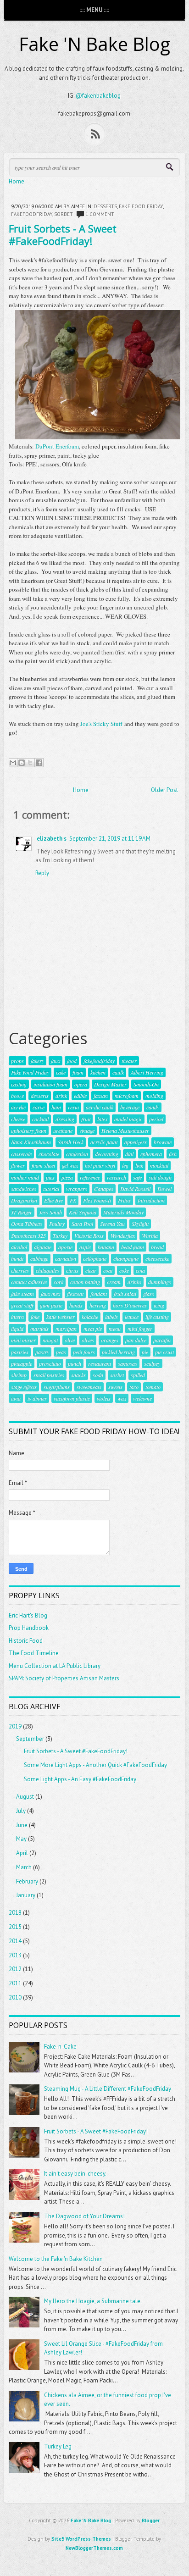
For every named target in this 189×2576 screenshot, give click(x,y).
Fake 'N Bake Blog (94, 44)
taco (134, 1387)
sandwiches (24, 1189)
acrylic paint (104, 1142)
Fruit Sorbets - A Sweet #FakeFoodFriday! (63, 234)
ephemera (151, 1154)
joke (35, 1317)
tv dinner (37, 1398)
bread (157, 1247)
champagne (126, 1258)
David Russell (135, 1189)
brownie (163, 1142)
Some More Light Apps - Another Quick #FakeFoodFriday (95, 1765)
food (72, 1061)
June (22, 1825)
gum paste (51, 1305)
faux (56, 1061)
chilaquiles (47, 1270)
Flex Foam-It (97, 1200)
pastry (42, 1352)
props (17, 1061)
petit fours (84, 1352)
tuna (16, 1398)
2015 (15, 1927)
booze (17, 1096)
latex (102, 1119)
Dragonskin (24, 1200)
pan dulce (136, 1340)
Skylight (140, 1224)
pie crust (164, 1352)
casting (19, 1084)
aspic (85, 1247)
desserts (105, 206)
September (30, 1739)
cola (140, 1270)
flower (18, 1165)
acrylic (18, 1107)
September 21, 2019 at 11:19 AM (110, 839)
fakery (37, 1061)
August (25, 1797)
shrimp (19, 1375)
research (117, 1177)
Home (17, 181)
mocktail (159, 1165)
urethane (63, 1130)
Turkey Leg (58, 2446)
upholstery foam (29, 1130)
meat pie (93, 1329)
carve (39, 1107)
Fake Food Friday (141, 206)
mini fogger (140, 1329)
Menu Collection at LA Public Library (55, 1666)
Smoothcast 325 (28, 1235)
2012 (15, 1969)
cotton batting (85, 1282)
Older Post (164, 790)
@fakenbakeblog (98, 96)
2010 (15, 1997)
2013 (15, 1955)
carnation (66, 1258)
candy (153, 1107)
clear (91, 1270)
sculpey (152, 1363)
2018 (15, 1913)
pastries (20, 1352)
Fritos (124, 1200)
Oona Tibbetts (27, 1224)
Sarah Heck (71, 1142)
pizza (67, 1177)
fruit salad (125, 1294)
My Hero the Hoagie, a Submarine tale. (93, 2301)
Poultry (57, 1224)
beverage (130, 1107)
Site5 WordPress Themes (81, 2539)
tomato (153, 1387)
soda (98, 1375)
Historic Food (26, 1641)
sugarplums (57, 1387)
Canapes (104, 1189)
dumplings (160, 1282)
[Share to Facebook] (39, 763)
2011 (15, 1983)
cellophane (95, 1258)
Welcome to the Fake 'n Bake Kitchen (56, 2259)
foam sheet (43, 1165)
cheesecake (157, 1258)
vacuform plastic (72, 1398)
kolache (90, 1317)
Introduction (151, 1200)
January (26, 1895)
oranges (110, 1340)
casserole (21, 1154)
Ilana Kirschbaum (31, 1142)
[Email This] (13, 763)
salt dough (160, 1177)
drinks (134, 1282)
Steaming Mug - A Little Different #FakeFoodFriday (108, 2089)
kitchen (98, 1072)
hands (76, 1305)
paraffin (162, 1340)
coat (108, 1270)
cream (114, 1282)
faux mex (50, 1294)
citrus (72, 1270)
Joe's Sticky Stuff (101, 724)
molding (154, 1096)
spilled (138, 1375)
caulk (118, 1072)
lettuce (132, 1317)
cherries (20, 1270)
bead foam (133, 1247)
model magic (128, 1119)
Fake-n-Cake (60, 2047)
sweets (115, 1387)
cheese (18, 1119)
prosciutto (50, 1363)
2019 (15, 1726)
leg (125, 1165)
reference (90, 1177)
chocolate (49, 1154)
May (21, 1839)
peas (61, 1352)
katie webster (61, 1317)
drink (61, 1096)
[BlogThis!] (22, 763)
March (24, 1867)
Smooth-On (146, 1084)
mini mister (23, 1340)
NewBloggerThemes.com (94, 2548)
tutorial (51, 1189)
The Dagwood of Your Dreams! (84, 2216)
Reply (42, 873)
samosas (128, 1363)
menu (115, 1329)
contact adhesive (29, 1282)
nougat (50, 1340)
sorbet (64, 214)
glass (149, 1294)
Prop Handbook (29, 1628)
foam (78, 1072)
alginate (43, 1247)
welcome (142, 1398)
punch (75, 1363)
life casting (157, 1317)
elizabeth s (52, 839)
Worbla (150, 1235)
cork (58, 1282)
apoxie (65, 1247)
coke (124, 1270)
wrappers (77, 1189)
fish (173, 1154)
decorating (107, 1154)
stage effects (24, 1387)
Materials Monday (123, 1212)
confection (77, 1154)
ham (56, 1107)
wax (122, 1398)
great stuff (22, 1305)
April (22, 1853)
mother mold (25, 1177)
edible (80, 1096)
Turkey (60, 1235)
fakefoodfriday (32, 214)
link (139, 1165)
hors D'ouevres (130, 1305)
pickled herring (118, 1352)
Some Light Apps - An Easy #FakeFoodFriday (80, 1779)
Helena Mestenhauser (125, 1130)
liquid (17, 1329)
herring (98, 1305)
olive (70, 1340)
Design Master (110, 1084)
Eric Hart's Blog (28, 1615)
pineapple (22, 1363)
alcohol (19, 1247)
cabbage (39, 1258)
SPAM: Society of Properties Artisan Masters (64, 1678)
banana (106, 1247)
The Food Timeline (34, 1653)
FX (73, 1200)
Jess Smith (50, 1212)
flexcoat (75, 1294)
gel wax (70, 1165)
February (27, 1881)
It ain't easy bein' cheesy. (75, 2174)
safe (137, 1177)
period (156, 1119)
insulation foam (50, 1084)
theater (129, 1061)
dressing (65, 1119)
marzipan (66, 1329)
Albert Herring (147, 1072)
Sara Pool (82, 1224)
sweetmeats (89, 1387)
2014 (15, 1941)
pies (50, 1177)
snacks (78, 1375)
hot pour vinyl (100, 1165)
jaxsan (101, 1096)
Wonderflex (123, 1235)
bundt (17, 1258)
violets (104, 1398)
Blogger (151, 2521)
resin (73, 1107)
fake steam (22, 1294)
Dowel (164, 1189)
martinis (39, 1329)
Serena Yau (112, 1224)
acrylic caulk (100, 1107)
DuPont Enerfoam (57, 446)
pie (145, 1352)
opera (81, 1084)
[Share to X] (30, 763)
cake (61, 1072)
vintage (87, 1130)
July (21, 1811)
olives (88, 1340)
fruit (86, 1119)
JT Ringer (22, 1212)
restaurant (100, 1363)
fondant (99, 1294)
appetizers (136, 1142)
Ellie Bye (53, 1200)
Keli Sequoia (83, 1212)
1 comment (100, 214)
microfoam (127, 1096)
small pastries (49, 1375)
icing (159, 1305)
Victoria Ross (89, 1235)
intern (17, 1317)
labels (111, 1317)
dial (129, 1154)
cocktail (40, 1119)
